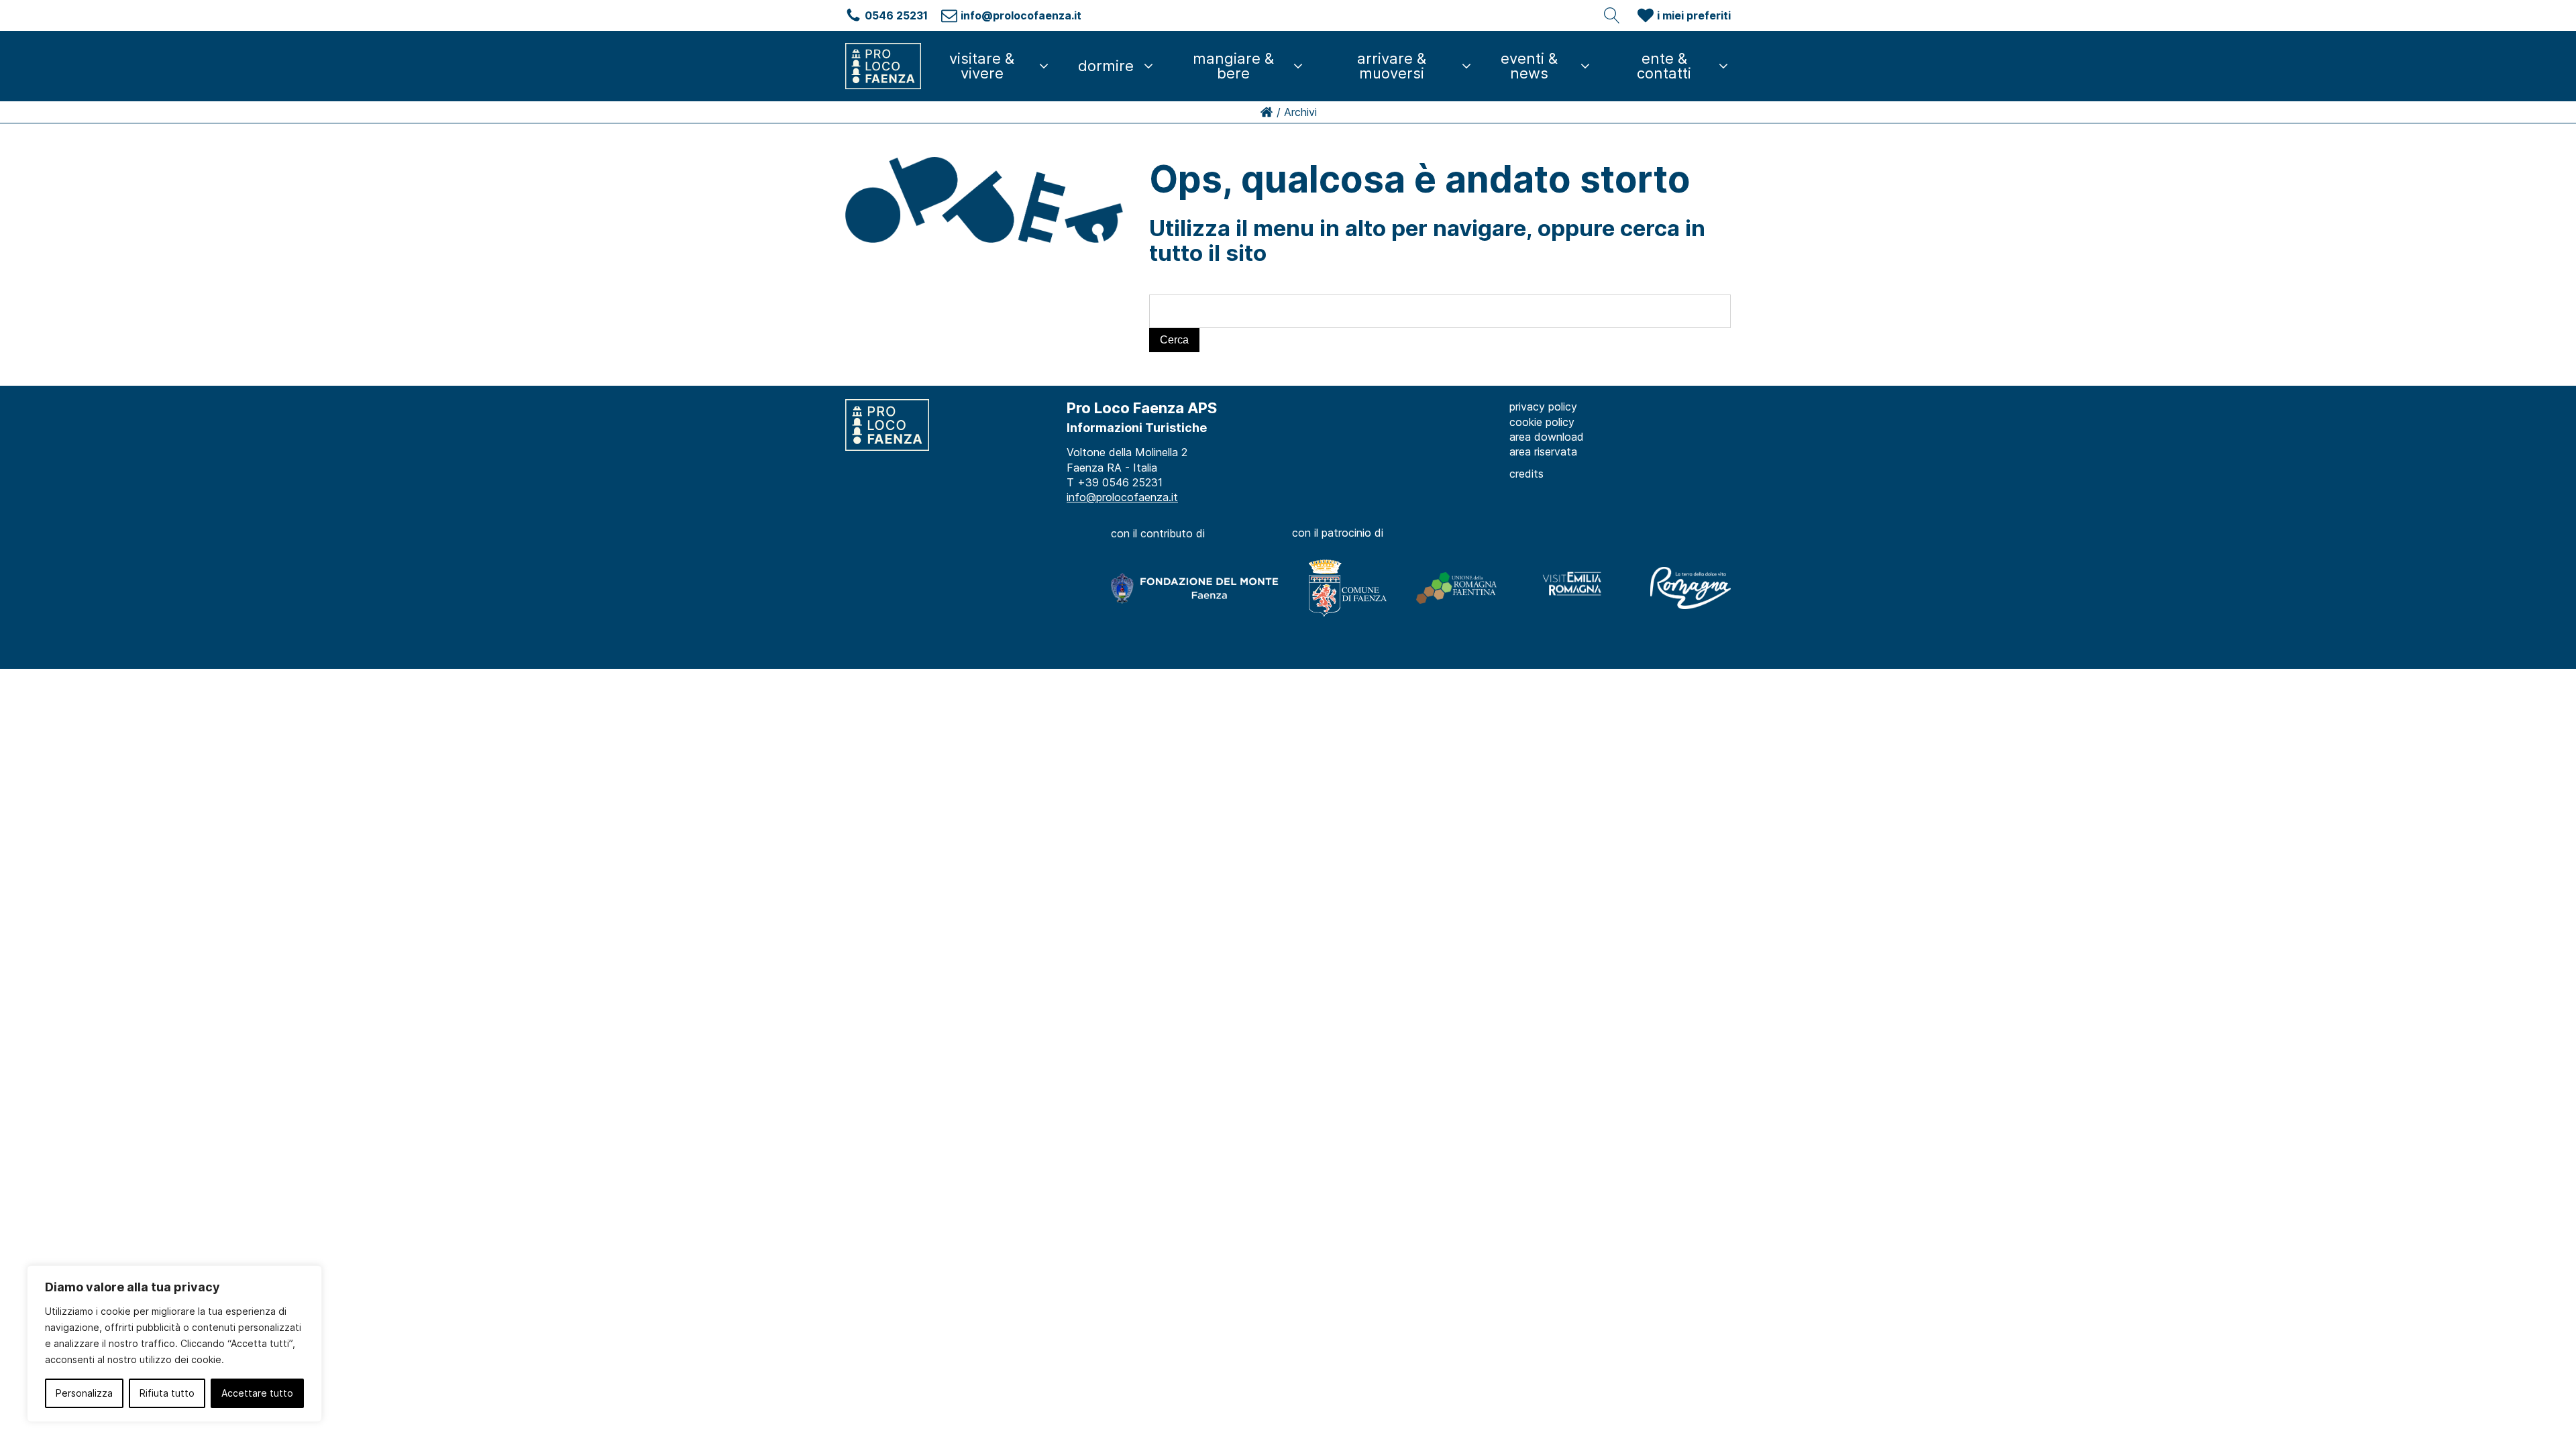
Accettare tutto (257, 1393)
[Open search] (1612, 15)
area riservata (1543, 451)
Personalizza (84, 1393)
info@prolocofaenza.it (1122, 497)
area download (1547, 437)
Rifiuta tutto (167, 1393)
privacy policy (1543, 407)
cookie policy (1542, 422)
